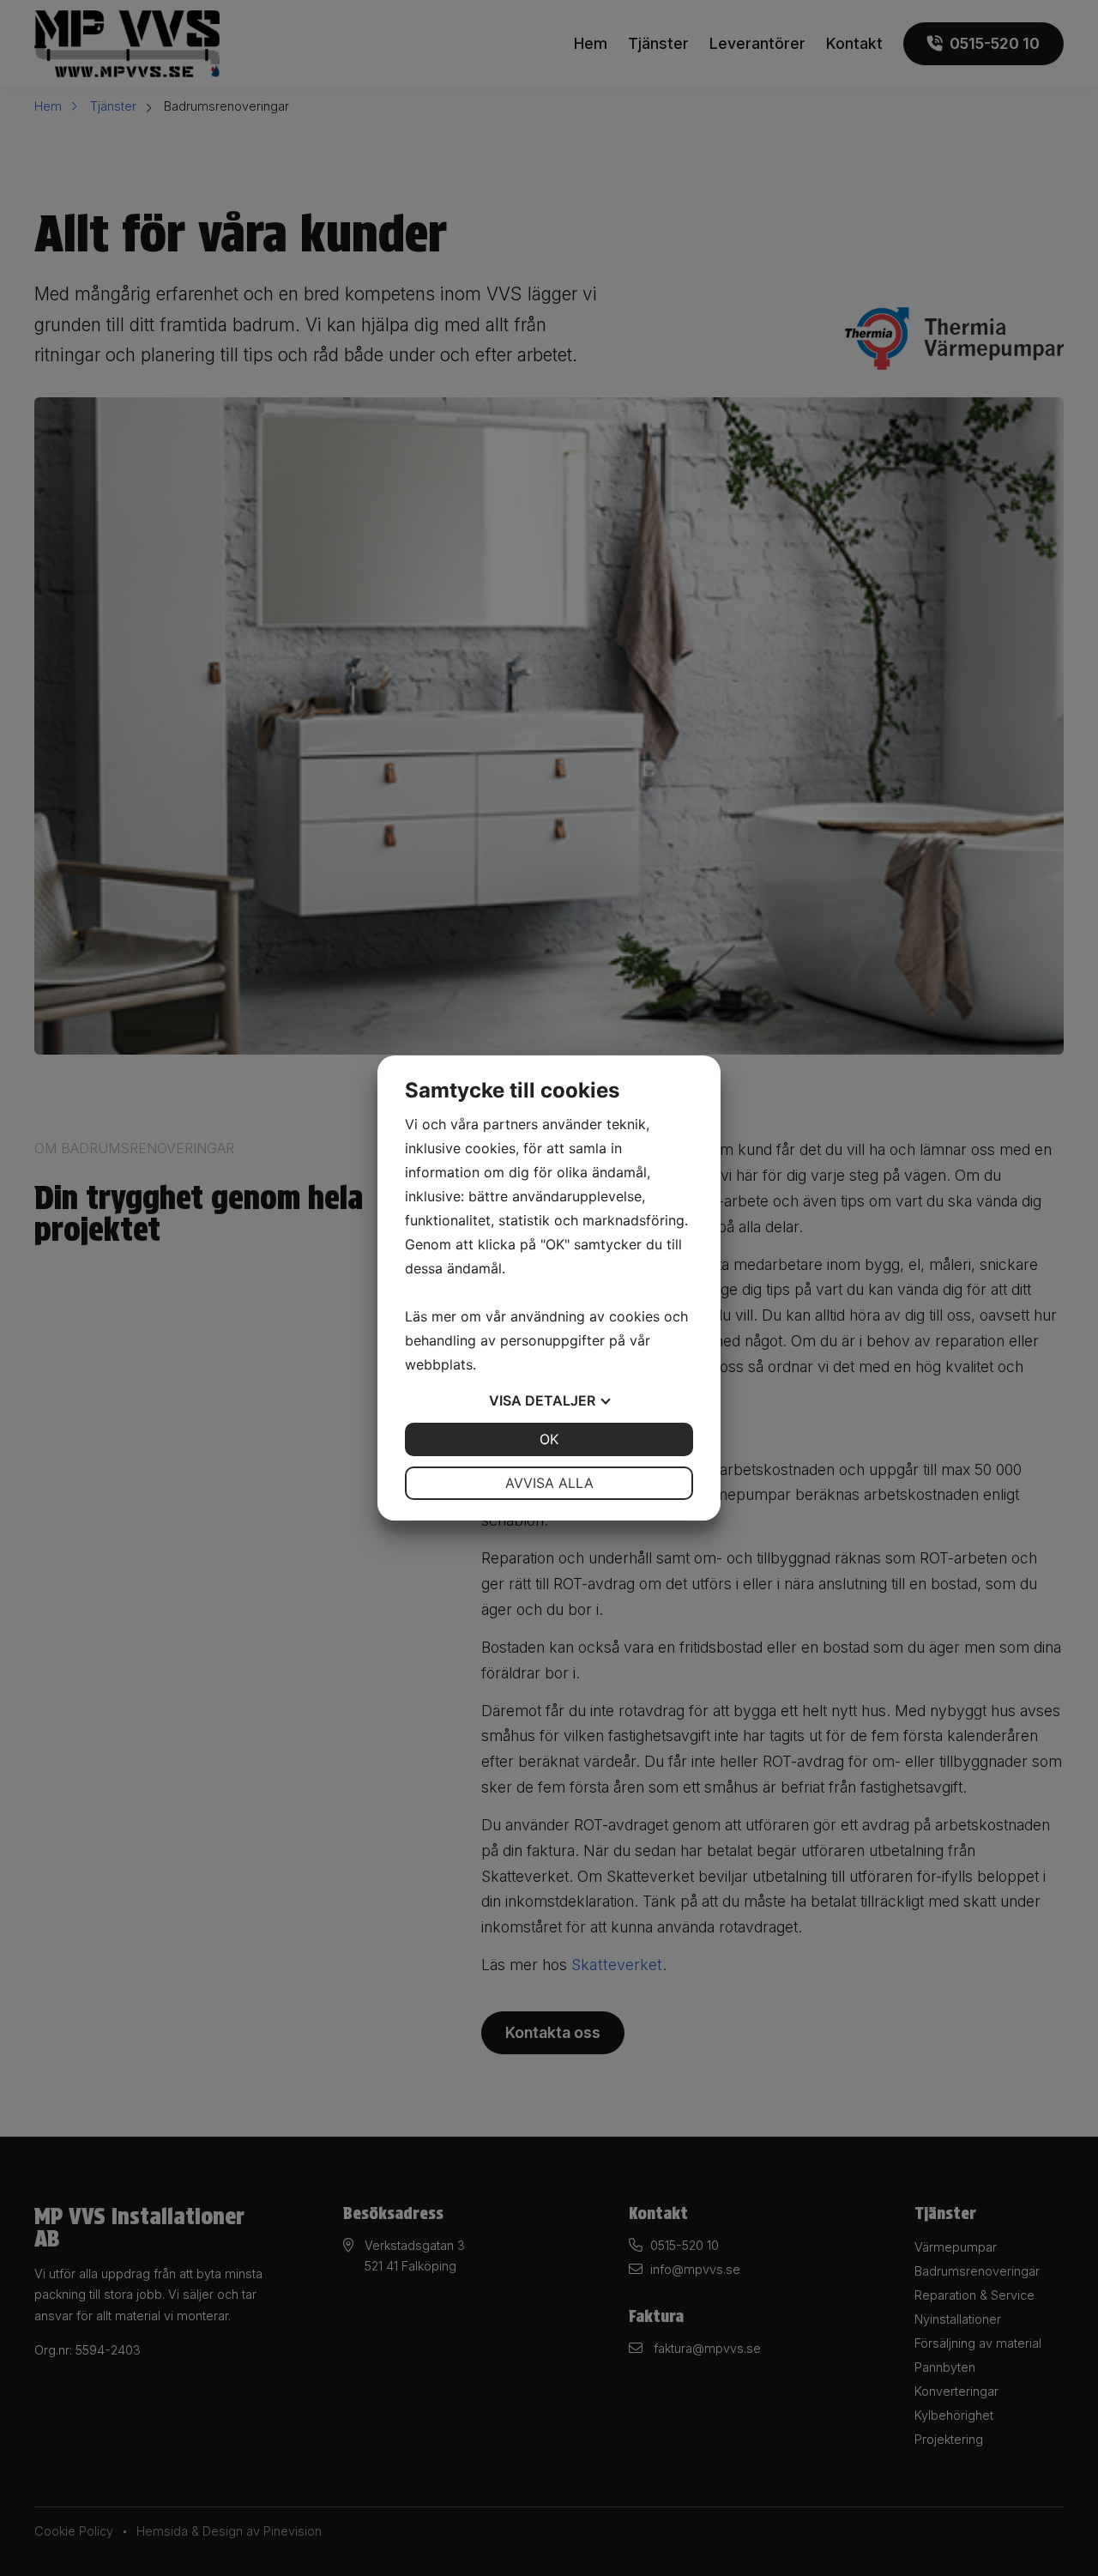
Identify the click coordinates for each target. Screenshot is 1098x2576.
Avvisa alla (549, 1483)
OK (549, 1439)
